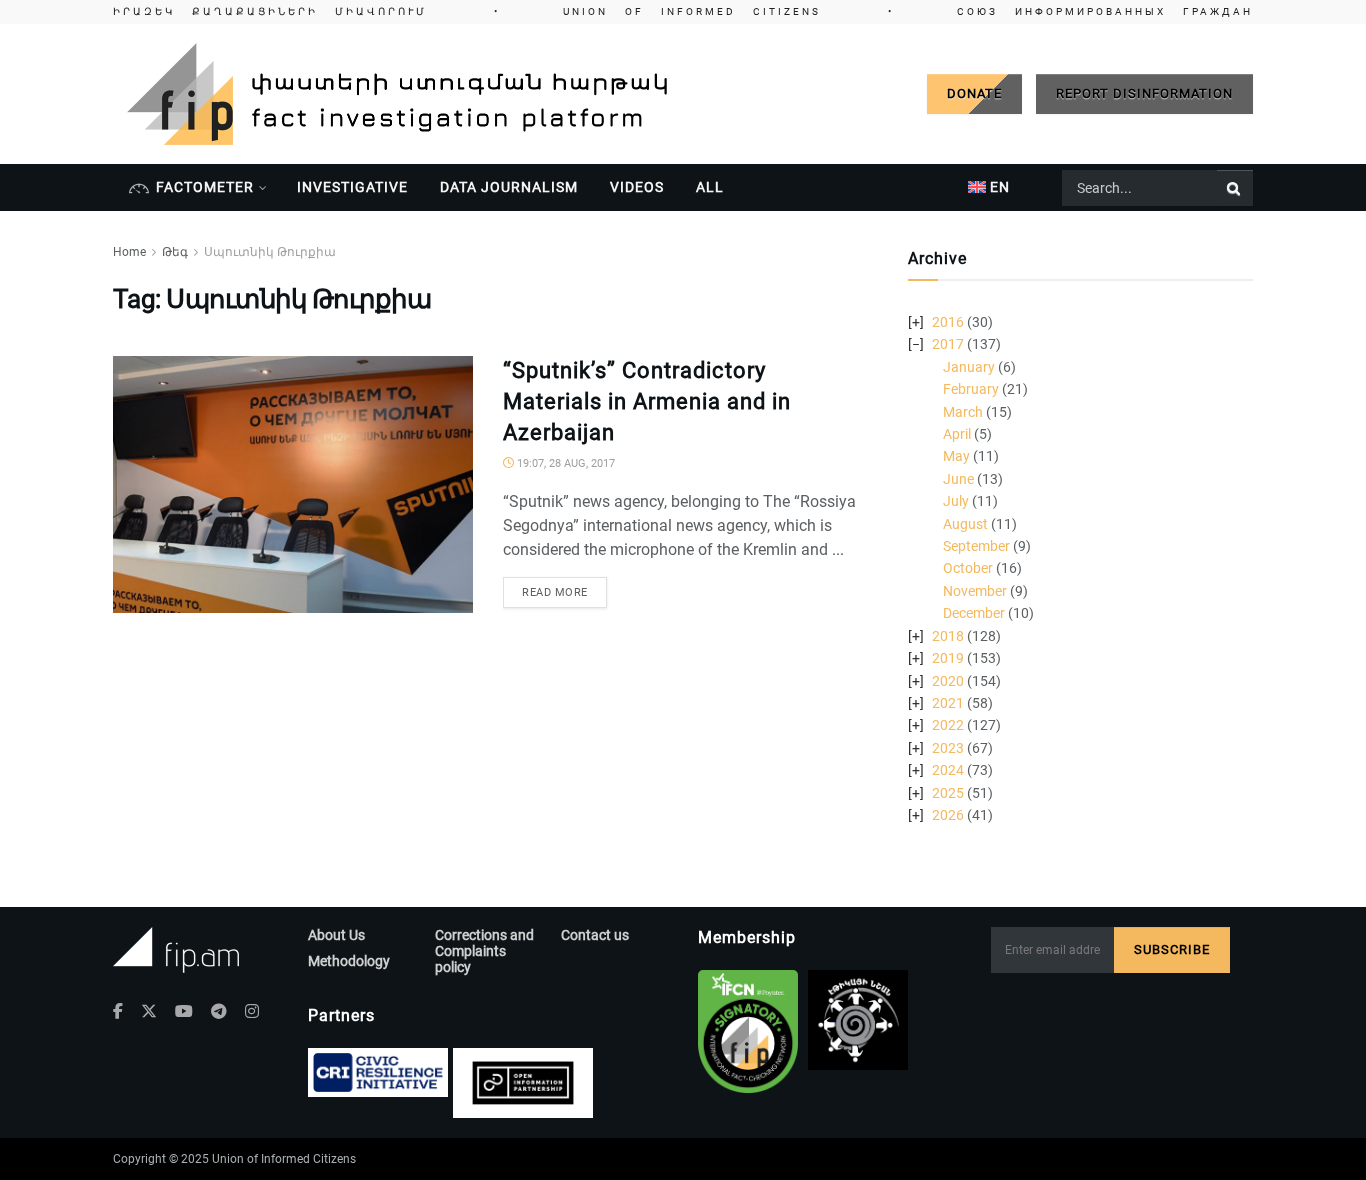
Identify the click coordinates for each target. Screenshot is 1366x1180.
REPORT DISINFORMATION (1144, 93)
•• (683, 11)
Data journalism (509, 187)
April (957, 434)
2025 (948, 793)
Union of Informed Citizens (284, 1159)
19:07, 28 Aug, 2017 (564, 463)
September (976, 546)
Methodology (349, 961)
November (975, 591)
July (956, 501)
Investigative (352, 187)
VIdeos (637, 187)
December (974, 613)
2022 (948, 725)
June (958, 479)
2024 (948, 770)
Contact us (595, 935)
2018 (948, 636)
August (965, 524)
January (969, 367)
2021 (948, 703)
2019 (948, 658)
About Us (336, 935)
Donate (974, 93)
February (971, 389)
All (710, 187)
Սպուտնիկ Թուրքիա (270, 252)
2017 (948, 344)
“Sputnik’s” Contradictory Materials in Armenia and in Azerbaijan (647, 401)
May (956, 456)
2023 (948, 748)
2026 (948, 815)
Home (129, 252)
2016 (948, 322)
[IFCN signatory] (748, 1032)
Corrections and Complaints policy (484, 951)
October (968, 568)
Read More (555, 592)
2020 (948, 681)
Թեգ (175, 252)
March (963, 412)
